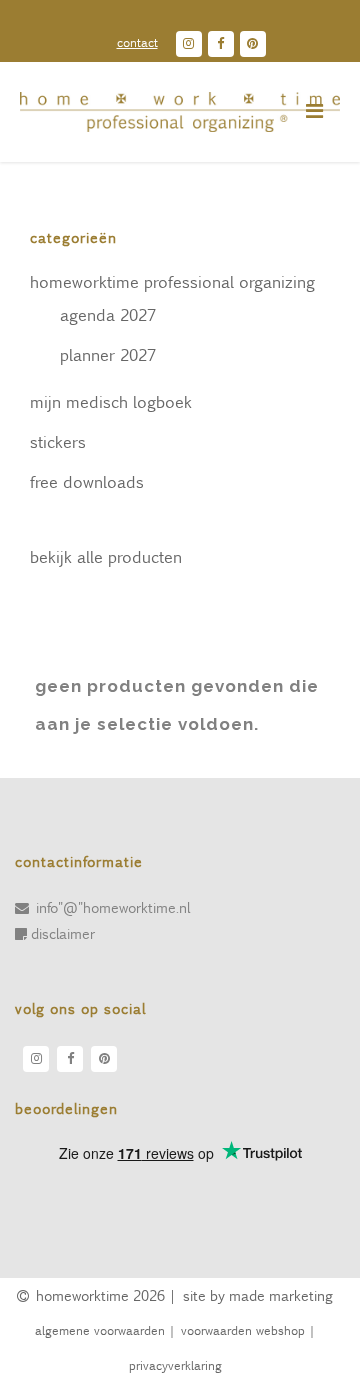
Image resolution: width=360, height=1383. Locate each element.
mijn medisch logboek (111, 401)
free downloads (87, 481)
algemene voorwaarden (99, 1330)
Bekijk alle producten (106, 556)
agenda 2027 (108, 314)
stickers (58, 441)
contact (137, 42)
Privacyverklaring (175, 1365)
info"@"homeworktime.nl (113, 907)
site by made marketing (258, 1295)
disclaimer (63, 933)
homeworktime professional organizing (172, 281)
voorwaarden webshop (242, 1330)
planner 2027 (108, 354)
